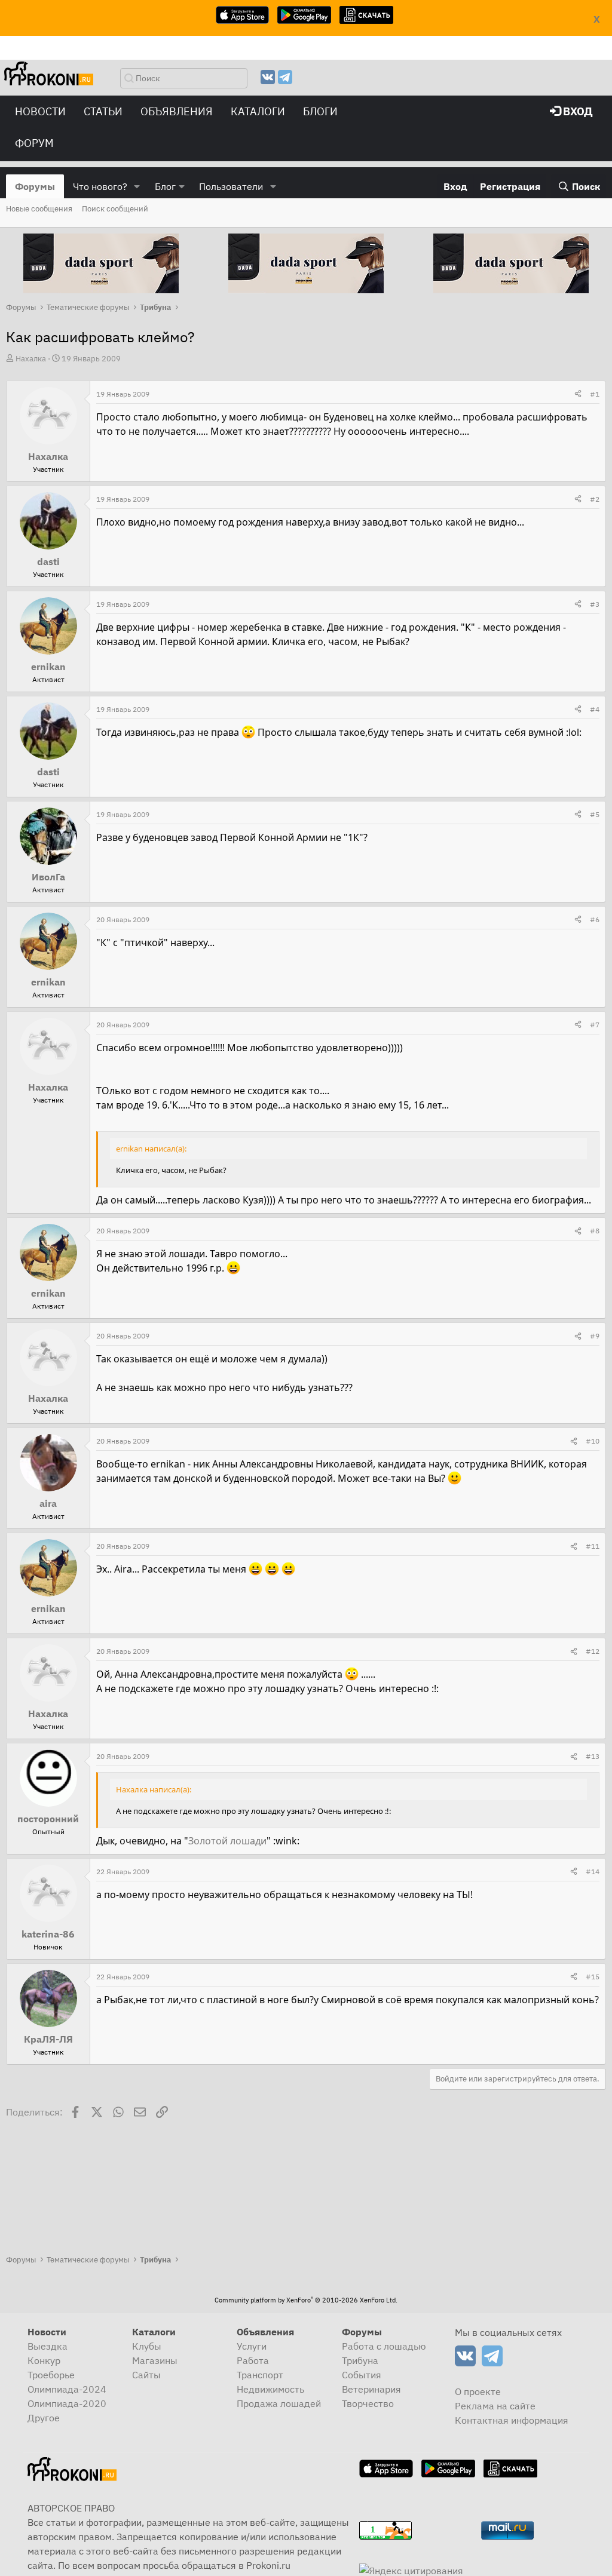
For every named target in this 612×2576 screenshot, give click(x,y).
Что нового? (100, 186)
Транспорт (260, 2375)
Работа (253, 2360)
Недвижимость (270, 2389)
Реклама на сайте (495, 2406)
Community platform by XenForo (306, 2300)
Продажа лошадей (279, 2403)
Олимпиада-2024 (67, 2389)
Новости (40, 111)
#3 (595, 604)
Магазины (155, 2360)
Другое (44, 2418)
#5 (595, 814)
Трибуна (360, 2360)
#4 (595, 709)
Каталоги (258, 111)
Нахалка (31, 359)
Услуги (252, 2346)
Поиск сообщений (115, 209)
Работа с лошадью (384, 2346)
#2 (595, 499)
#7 (595, 1025)
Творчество (368, 2403)
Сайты (146, 2375)
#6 (595, 919)
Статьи (103, 111)
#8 (595, 1231)
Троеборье (51, 2375)
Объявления (177, 111)
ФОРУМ (34, 143)
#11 (593, 1546)
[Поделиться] (578, 394)
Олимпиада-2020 (67, 2403)
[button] (137, 186)
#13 (593, 1756)
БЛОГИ (320, 111)
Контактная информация (512, 2420)
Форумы (35, 186)
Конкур (44, 2360)
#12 (593, 1651)
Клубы (147, 2346)
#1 (595, 394)
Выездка (48, 2346)
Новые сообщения (39, 209)
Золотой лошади (227, 1841)
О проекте (478, 2391)
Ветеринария (371, 2389)
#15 (593, 1977)
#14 (593, 1872)
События (362, 2375)
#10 (593, 1441)
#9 (595, 1336)
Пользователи (231, 186)
